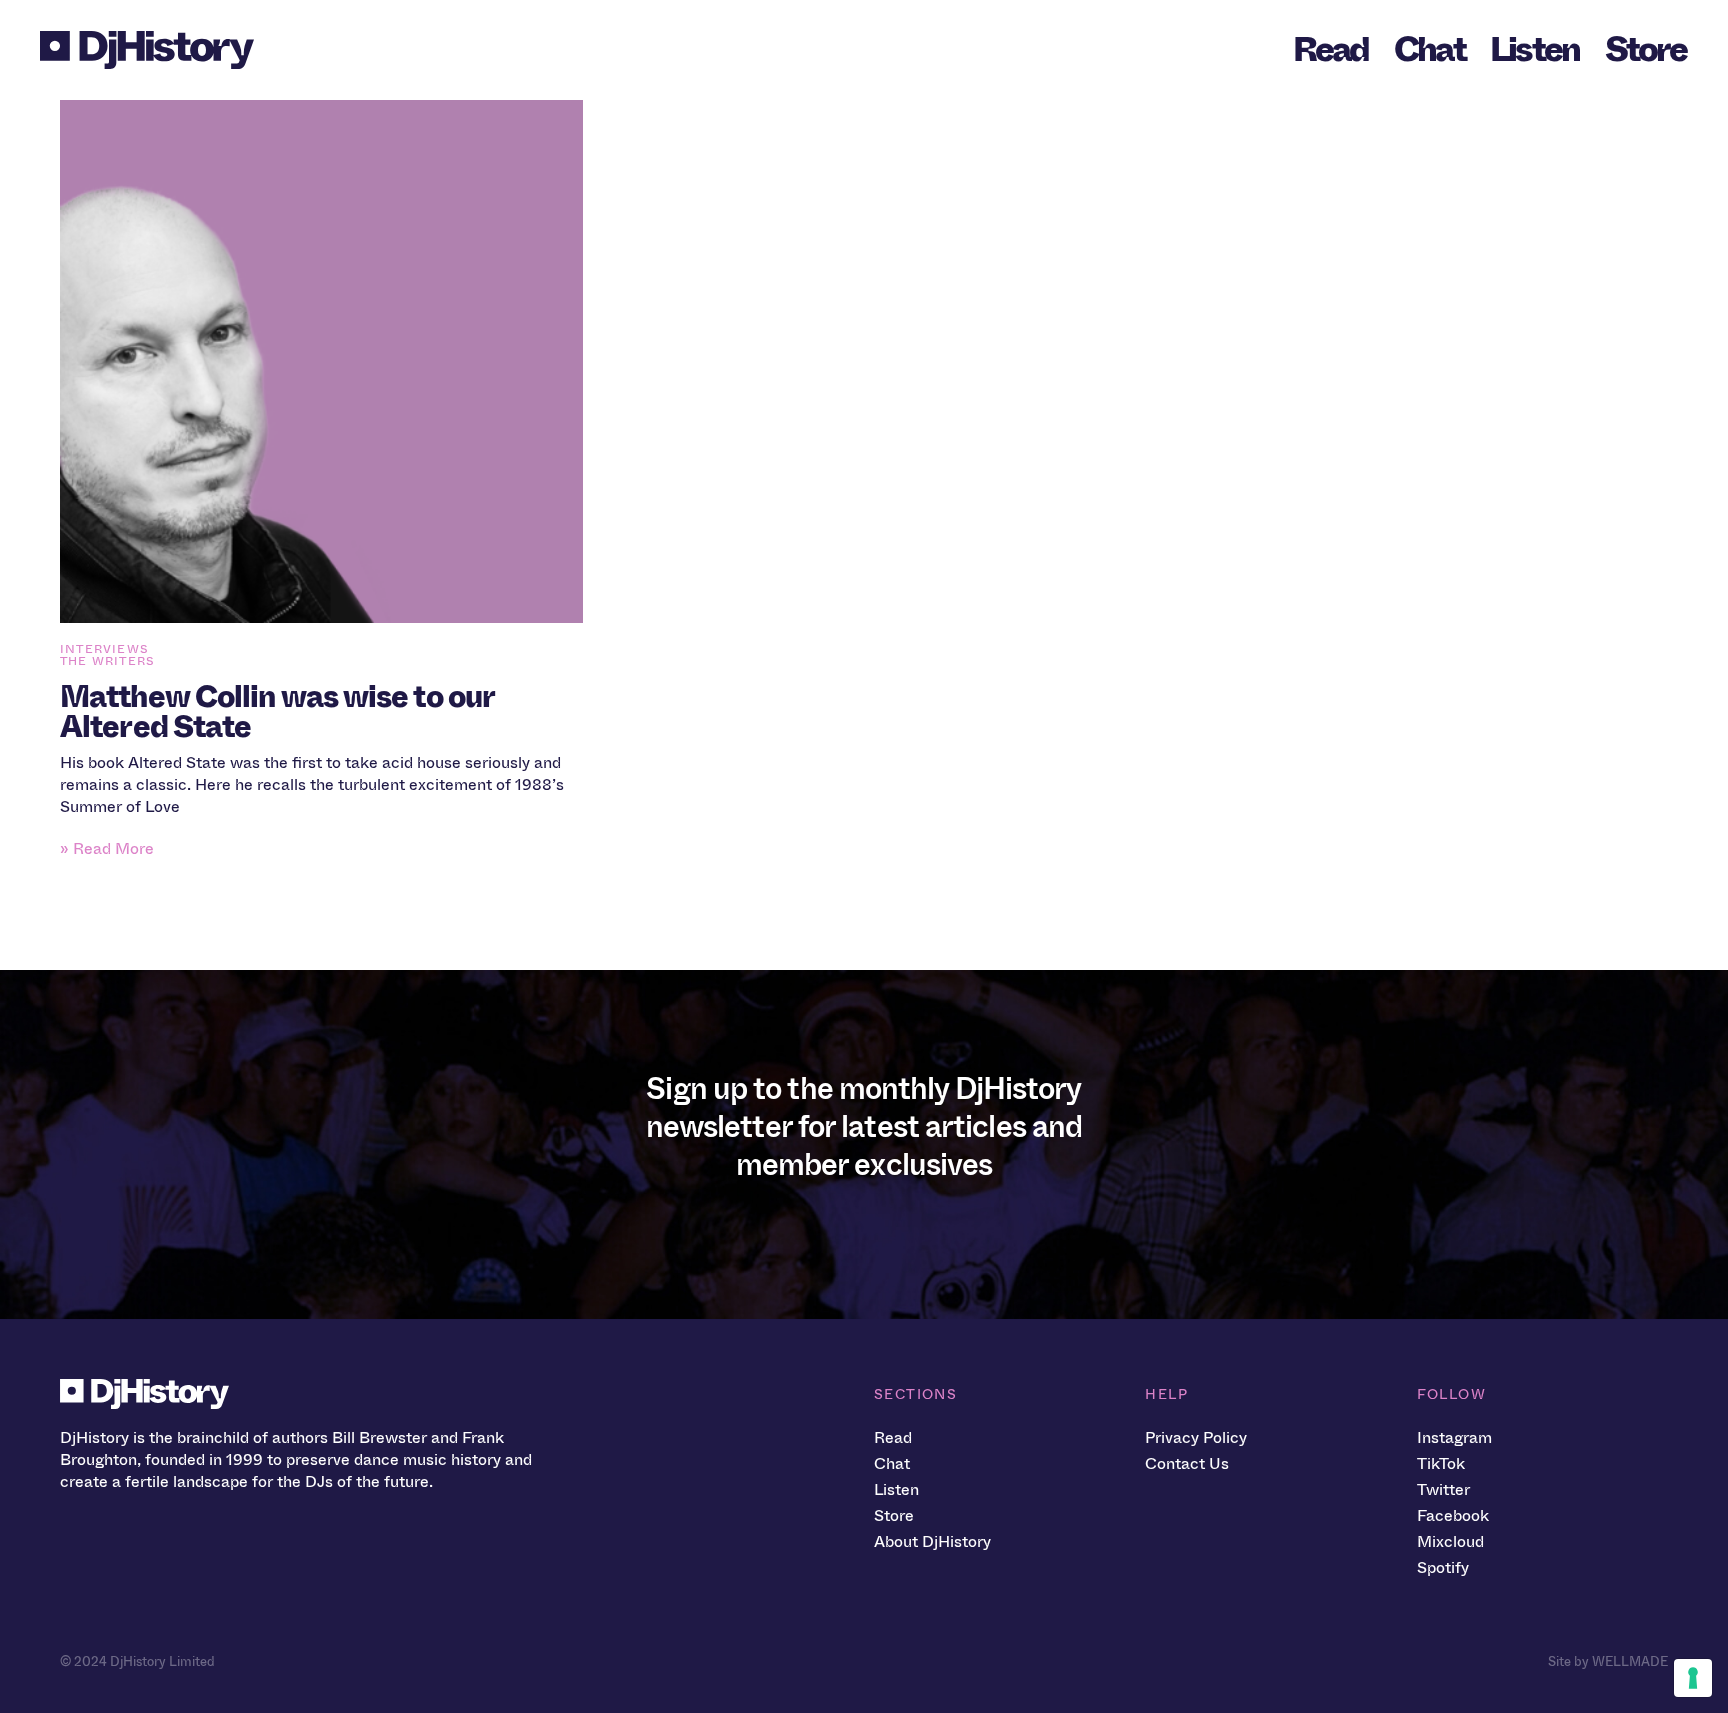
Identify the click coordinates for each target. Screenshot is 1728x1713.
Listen (1535, 49)
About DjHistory (932, 1541)
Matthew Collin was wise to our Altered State (277, 712)
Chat (1429, 49)
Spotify (1443, 1567)
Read (1331, 49)
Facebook (1453, 1515)
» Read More (107, 848)
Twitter (1443, 1489)
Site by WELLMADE (1608, 1661)
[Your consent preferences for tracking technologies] (1693, 1678)
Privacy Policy (1196, 1437)
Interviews (104, 649)
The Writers (107, 661)
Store (1645, 49)
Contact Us (1187, 1463)
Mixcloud (1450, 1541)
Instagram (1454, 1437)
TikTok (1441, 1463)
